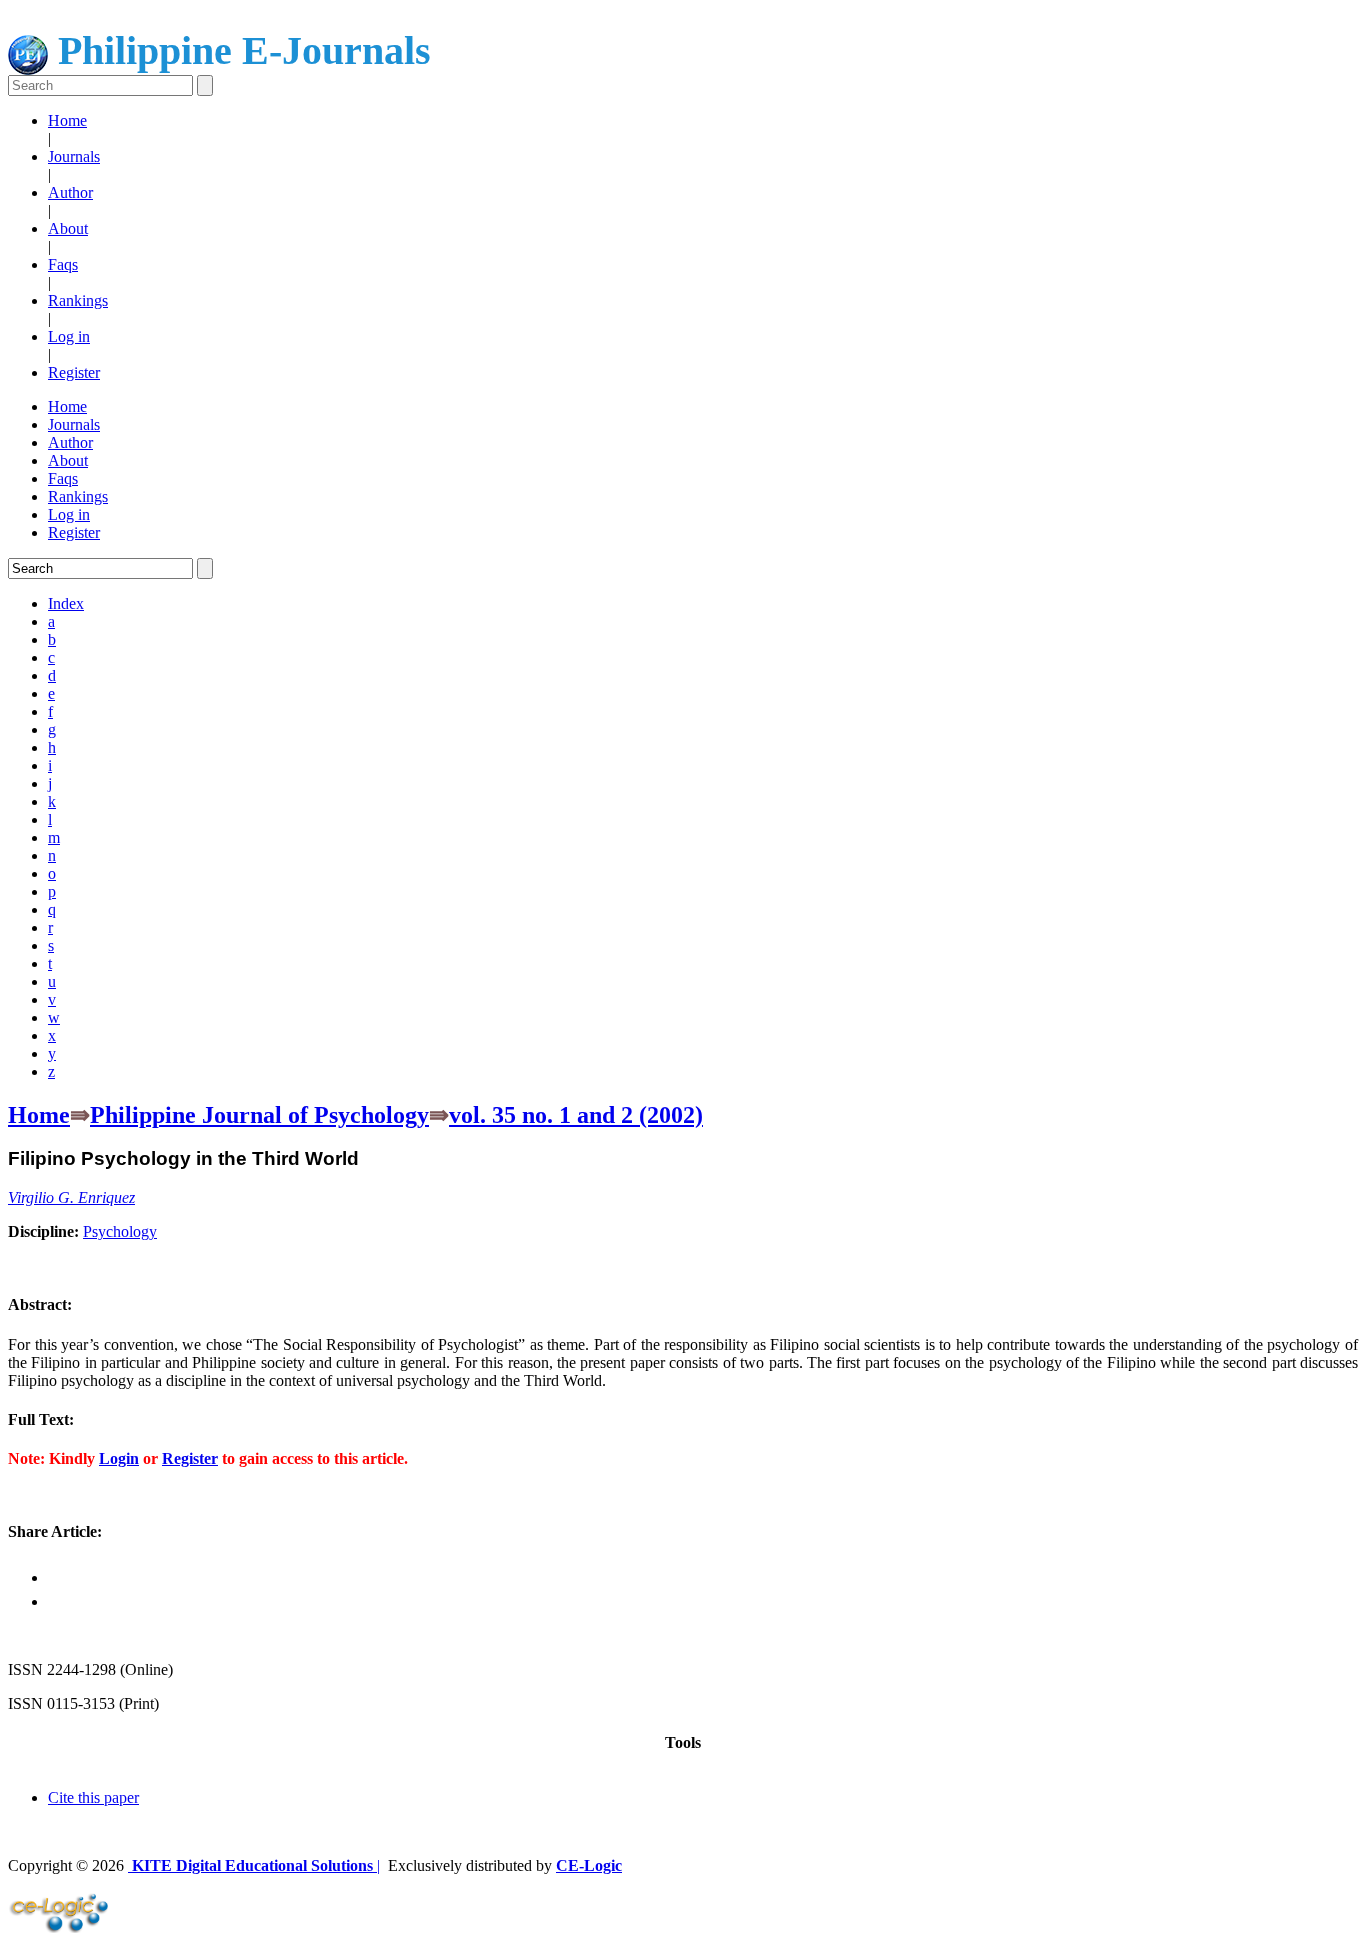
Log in (69, 336)
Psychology (120, 1231)
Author (70, 192)
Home (67, 120)
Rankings (78, 300)
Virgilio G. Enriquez (71, 1197)
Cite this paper (93, 1797)
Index (66, 603)
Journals (74, 156)
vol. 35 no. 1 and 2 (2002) (576, 1115)
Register (74, 372)
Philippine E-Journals (239, 50)
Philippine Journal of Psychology (259, 1115)
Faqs (63, 264)
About (68, 228)
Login (119, 1458)
